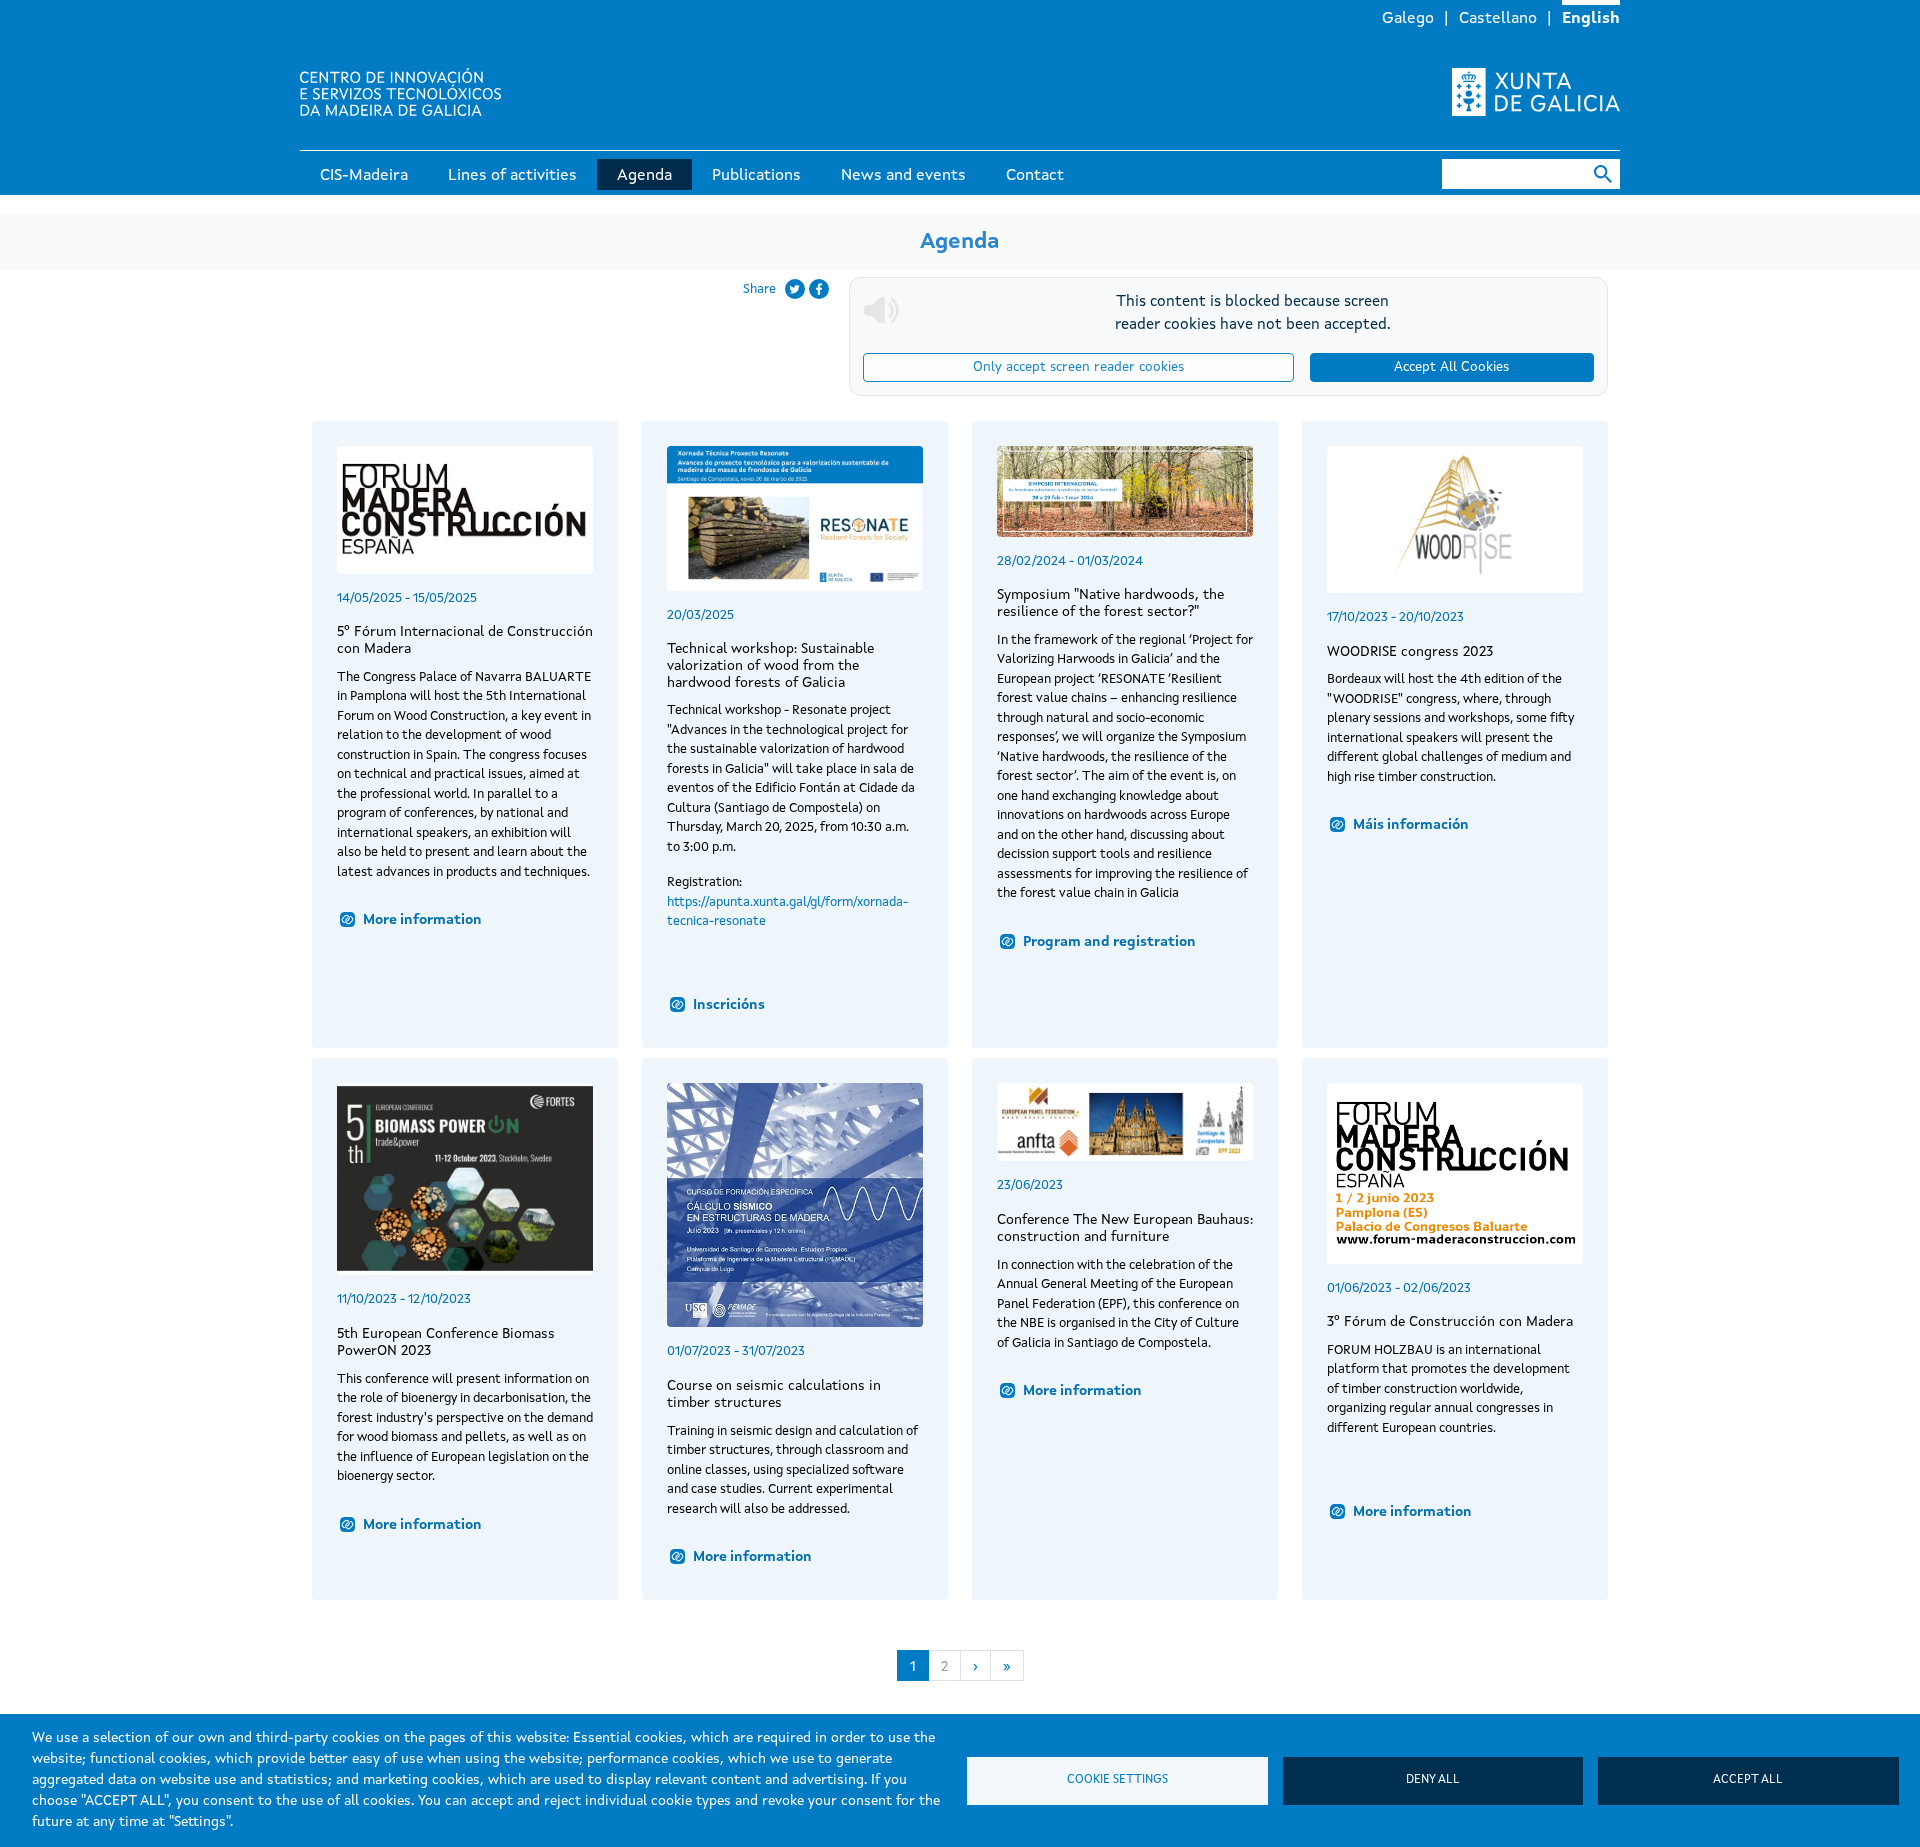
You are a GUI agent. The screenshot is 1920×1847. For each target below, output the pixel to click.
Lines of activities (512, 176)
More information (421, 920)
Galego (1408, 19)
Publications (756, 176)
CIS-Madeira (364, 176)
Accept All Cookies (1451, 367)
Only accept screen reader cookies (1078, 367)
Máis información (1409, 825)
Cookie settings (1117, 1780)
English (1591, 19)
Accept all (1748, 1780)
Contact (1035, 176)
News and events (903, 176)
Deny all (1433, 1780)
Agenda (644, 176)
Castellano (1498, 19)
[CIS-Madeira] (400, 92)
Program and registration (1108, 942)
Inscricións (727, 1005)
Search (1603, 174)
